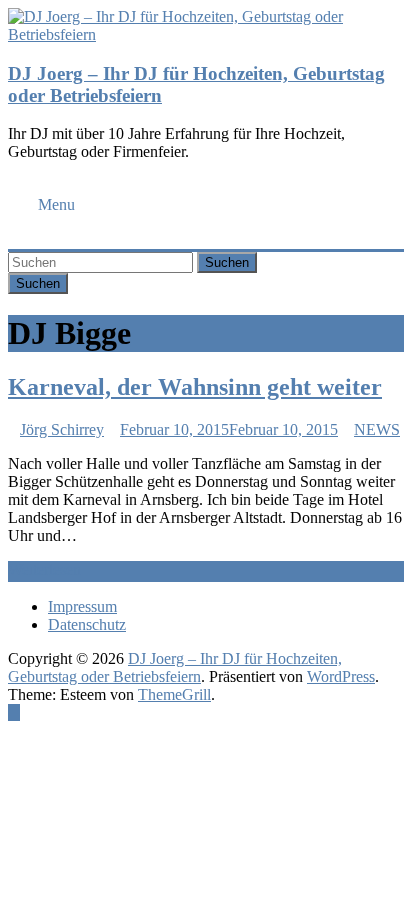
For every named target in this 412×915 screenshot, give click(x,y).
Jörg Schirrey (62, 429)
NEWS (377, 429)
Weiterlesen (44, 569)
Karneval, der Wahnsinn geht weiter (195, 387)
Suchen (227, 262)
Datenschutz (87, 624)
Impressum (82, 606)
